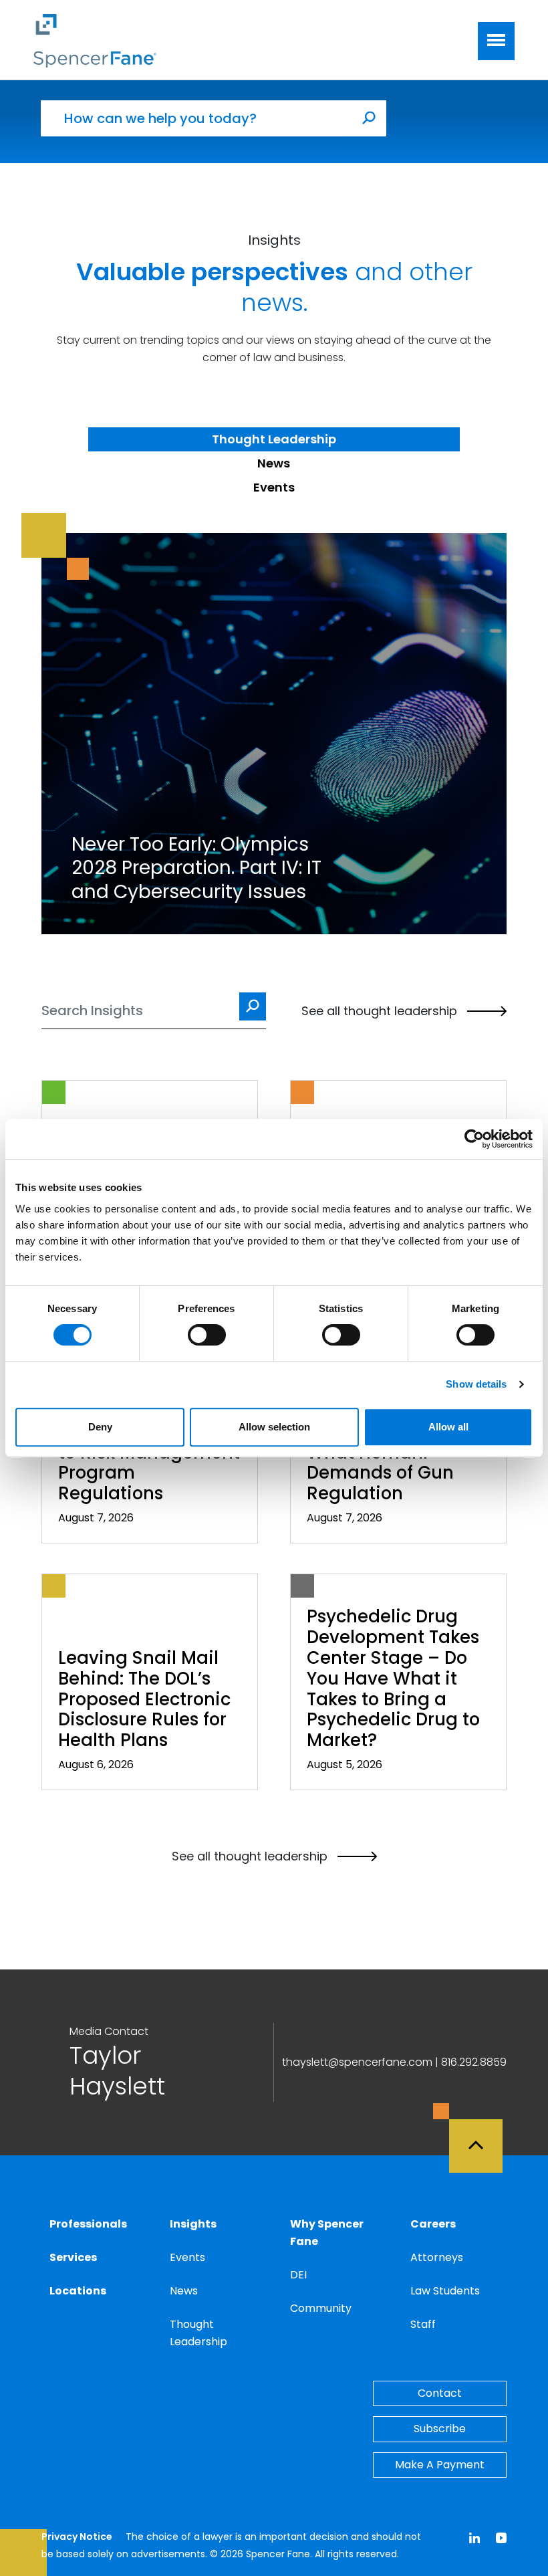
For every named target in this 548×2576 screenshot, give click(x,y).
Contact (440, 2393)
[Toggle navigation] (496, 41)
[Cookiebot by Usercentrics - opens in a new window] (474, 1139)
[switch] (207, 1335)
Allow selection (274, 1427)
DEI (298, 2275)
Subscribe (440, 2429)
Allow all (448, 1427)
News (184, 2291)
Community (321, 2308)
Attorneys (437, 2257)
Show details (476, 1384)
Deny (100, 1427)
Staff (423, 2324)
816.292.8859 (474, 2062)
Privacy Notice (77, 2537)
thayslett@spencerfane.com (357, 2062)
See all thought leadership (379, 1011)
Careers (433, 2224)
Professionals (88, 2224)
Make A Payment (440, 2465)
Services (73, 2257)
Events (187, 2257)
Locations (78, 2291)
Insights (193, 2224)
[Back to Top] (482, 2138)
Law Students (445, 2291)
